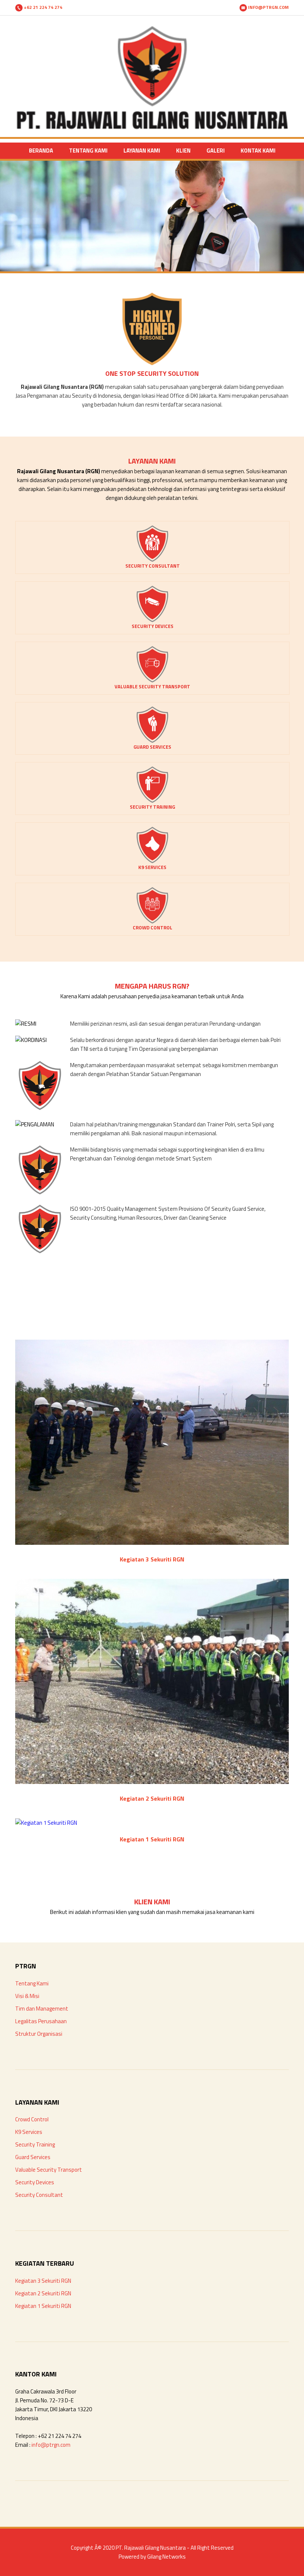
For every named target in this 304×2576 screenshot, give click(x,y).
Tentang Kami (32, 1983)
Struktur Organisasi (39, 2034)
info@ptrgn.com (51, 2445)
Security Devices (35, 2182)
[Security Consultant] (152, 560)
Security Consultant (39, 2195)
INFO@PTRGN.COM (268, 7)
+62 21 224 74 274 (42, 7)
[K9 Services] (152, 861)
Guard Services (33, 2157)
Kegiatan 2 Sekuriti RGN (43, 2293)
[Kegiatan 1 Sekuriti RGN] (46, 1823)
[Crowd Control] (152, 922)
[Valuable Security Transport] (152, 681)
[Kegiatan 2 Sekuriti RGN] (152, 1782)
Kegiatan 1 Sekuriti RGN (43, 2306)
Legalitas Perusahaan (41, 2021)
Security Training (35, 2144)
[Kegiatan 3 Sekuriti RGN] (152, 1543)
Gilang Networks (166, 2557)
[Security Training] (152, 801)
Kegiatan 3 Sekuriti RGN (43, 2281)
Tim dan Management (42, 2009)
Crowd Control (32, 2119)
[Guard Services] (152, 741)
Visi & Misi (27, 1996)
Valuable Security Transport (49, 2170)
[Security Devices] (152, 620)
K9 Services (29, 2132)
